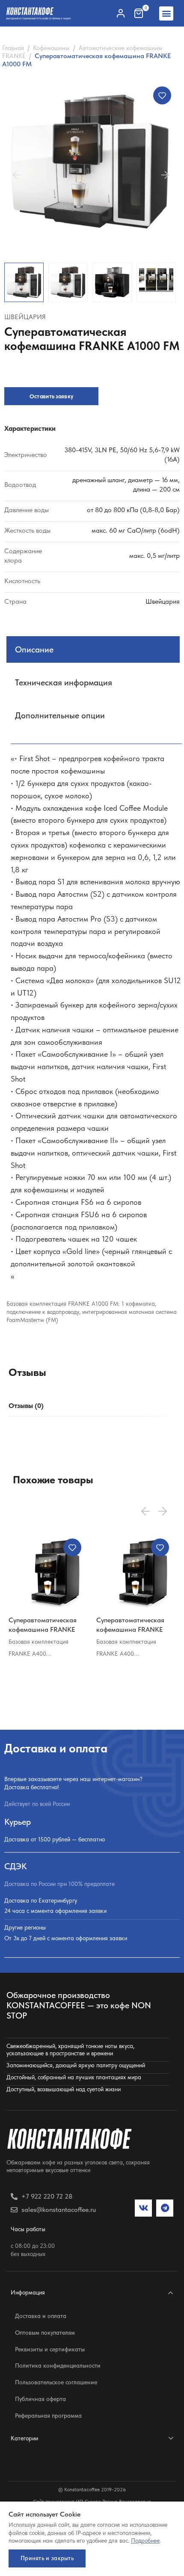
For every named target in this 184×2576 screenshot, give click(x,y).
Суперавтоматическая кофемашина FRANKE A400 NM (43, 1629)
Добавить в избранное (162, 95)
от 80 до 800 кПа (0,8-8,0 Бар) (133, 510)
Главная (13, 48)
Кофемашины (51, 48)
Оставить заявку (52, 396)
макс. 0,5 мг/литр (154, 556)
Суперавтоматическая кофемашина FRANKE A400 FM (130, 1629)
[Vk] (143, 2208)
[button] (166, 13)
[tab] (26, 1406)
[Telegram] (165, 2208)
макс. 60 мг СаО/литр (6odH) (136, 530)
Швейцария (25, 317)
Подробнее (145, 2540)
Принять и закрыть (47, 2558)
